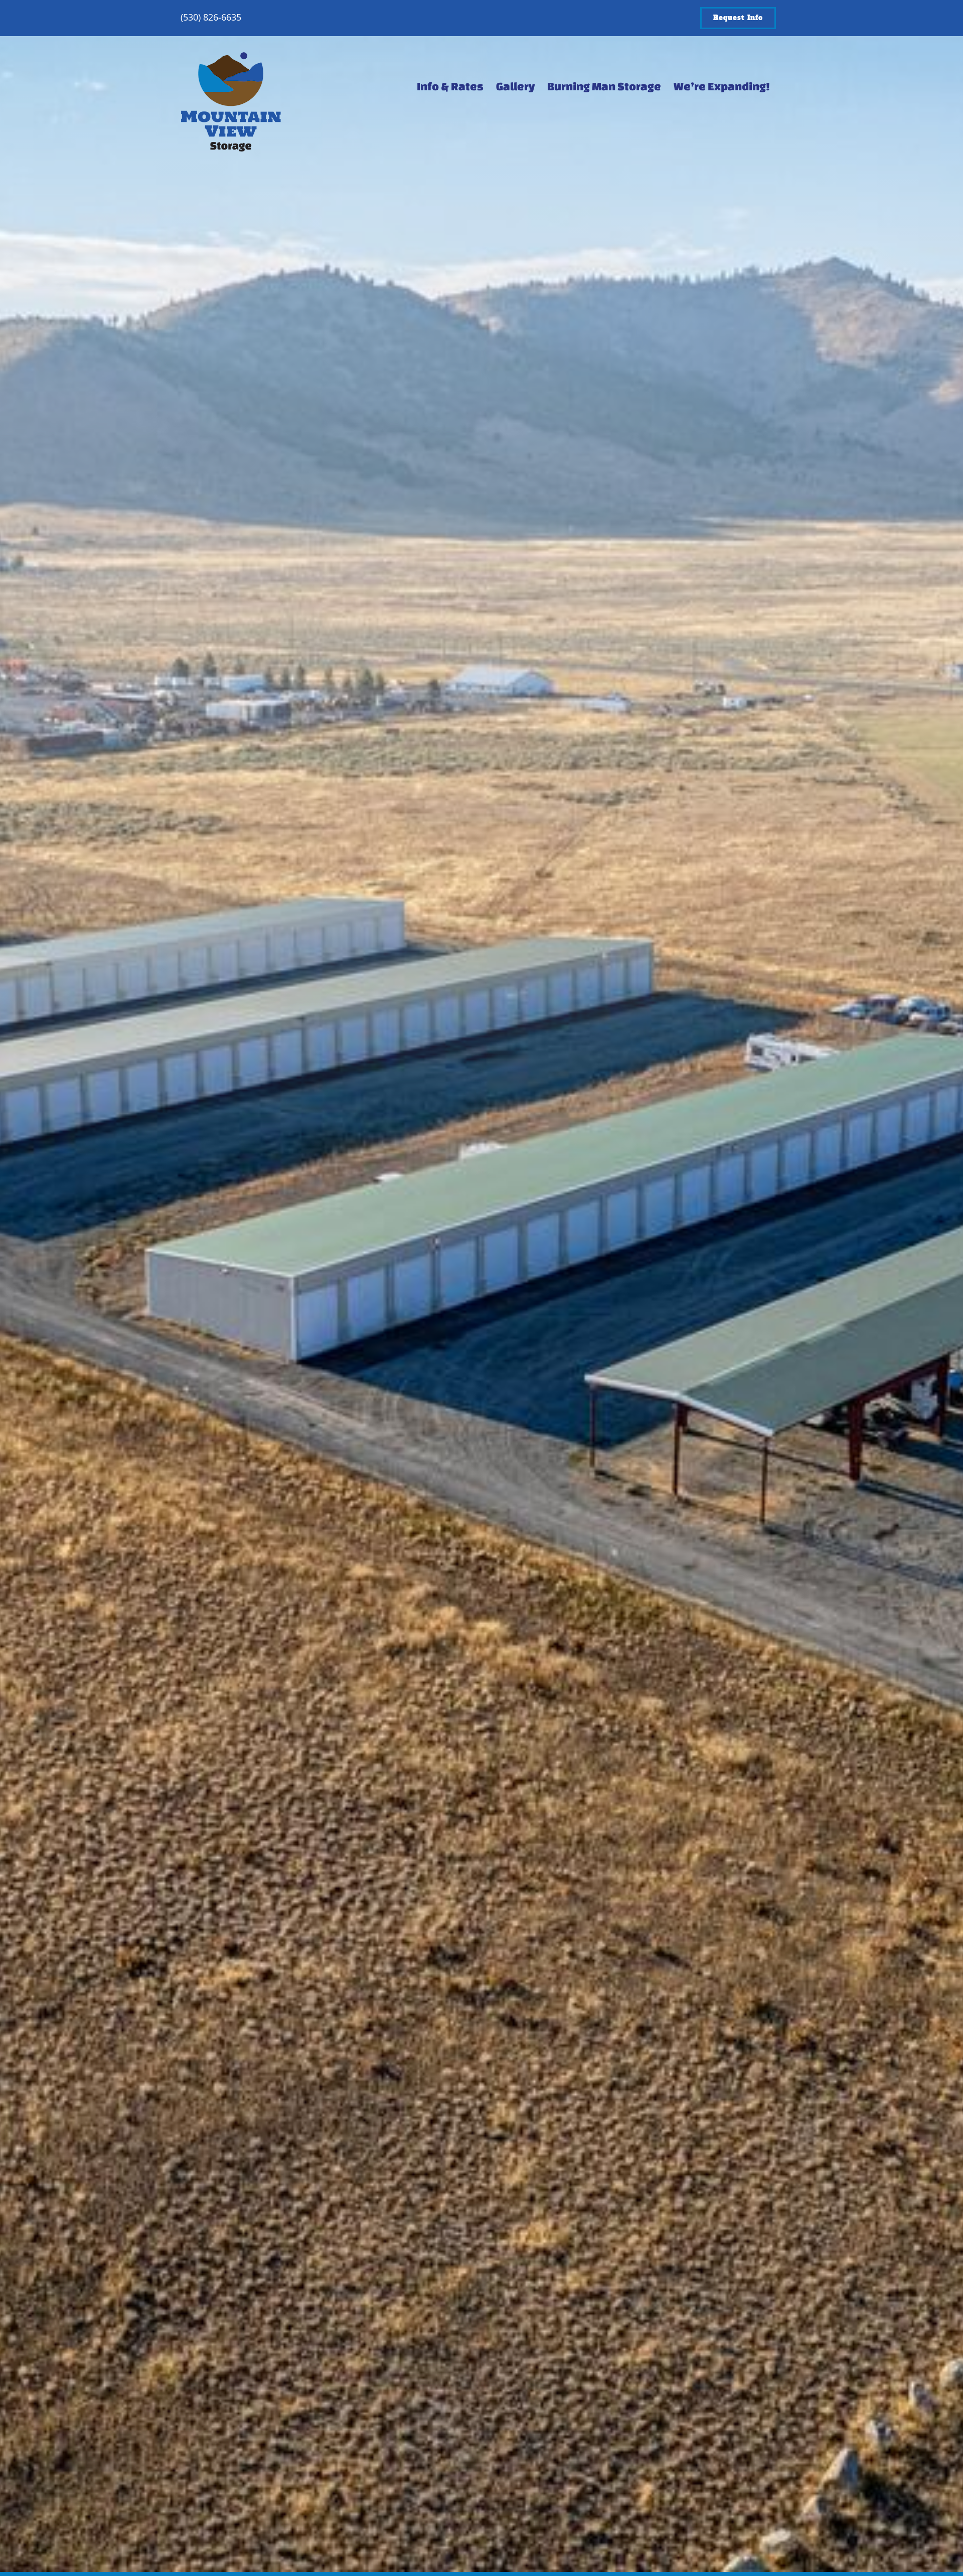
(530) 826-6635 (211, 17)
